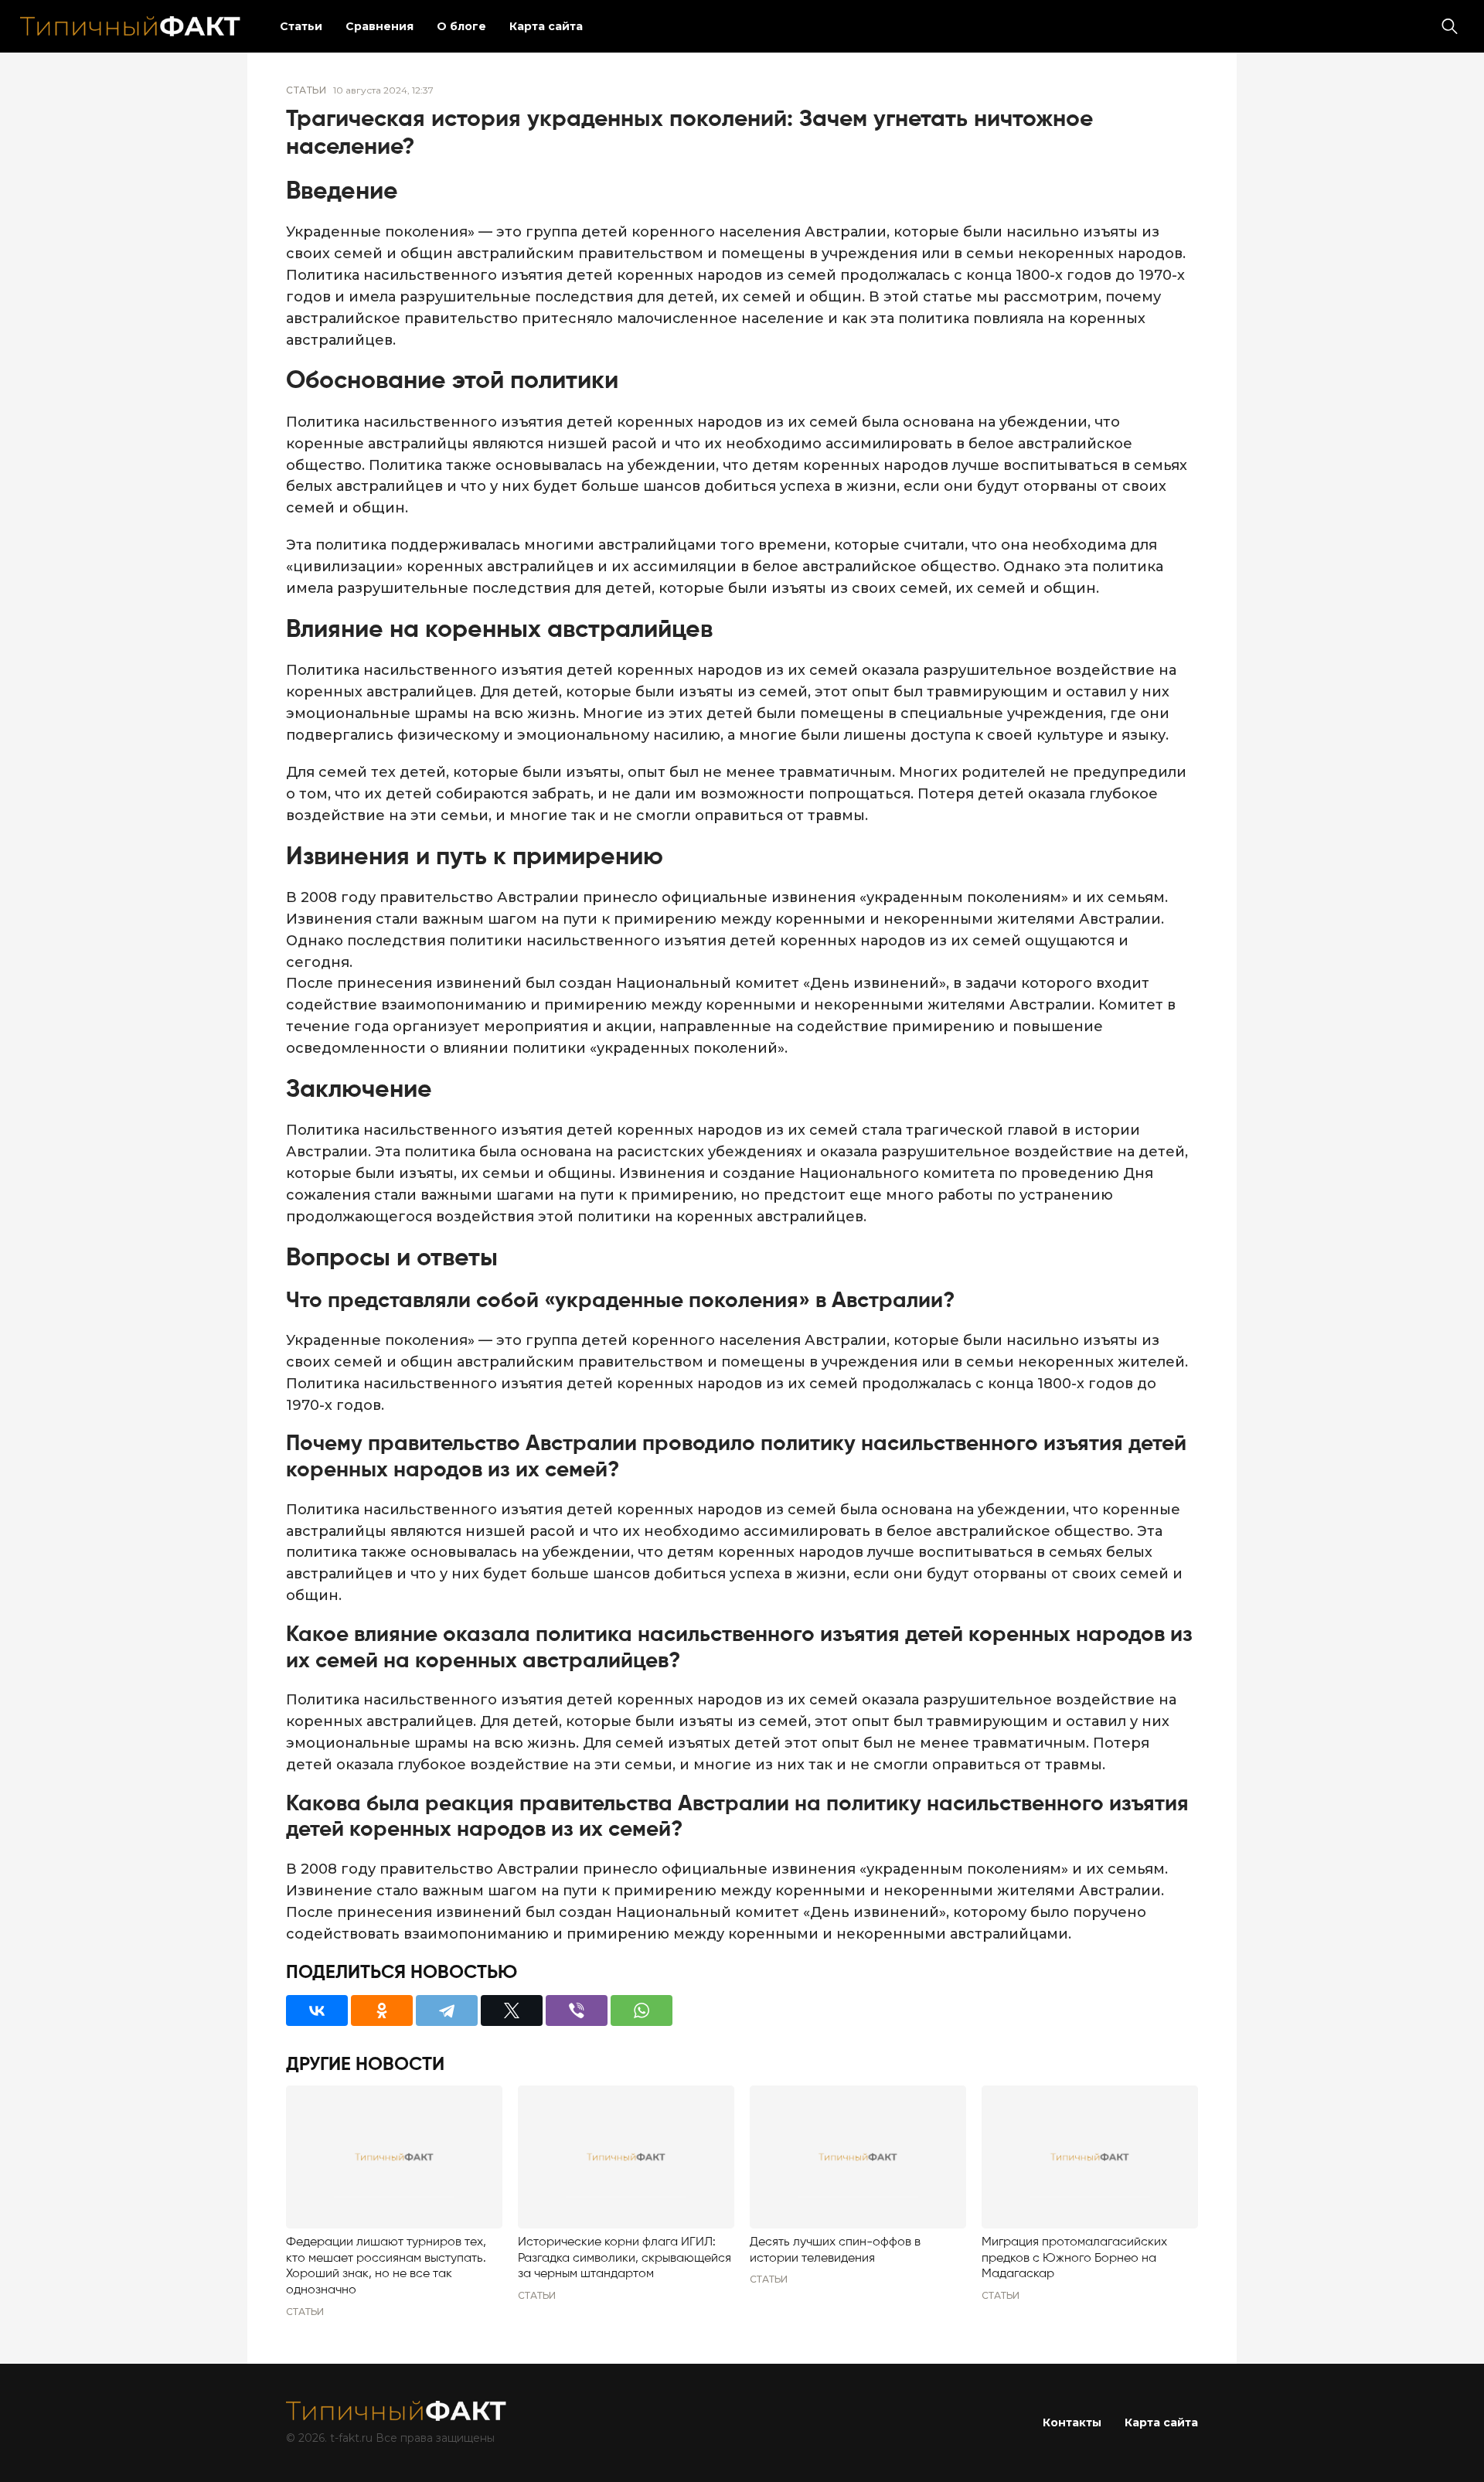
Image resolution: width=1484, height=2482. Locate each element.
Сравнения (380, 26)
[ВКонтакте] (317, 2010)
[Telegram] (447, 2010)
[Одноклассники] (382, 2010)
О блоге (461, 26)
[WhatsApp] (642, 2010)
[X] (512, 2010)
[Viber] (577, 2010)
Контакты (1072, 2422)
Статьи (301, 26)
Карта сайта (546, 26)
